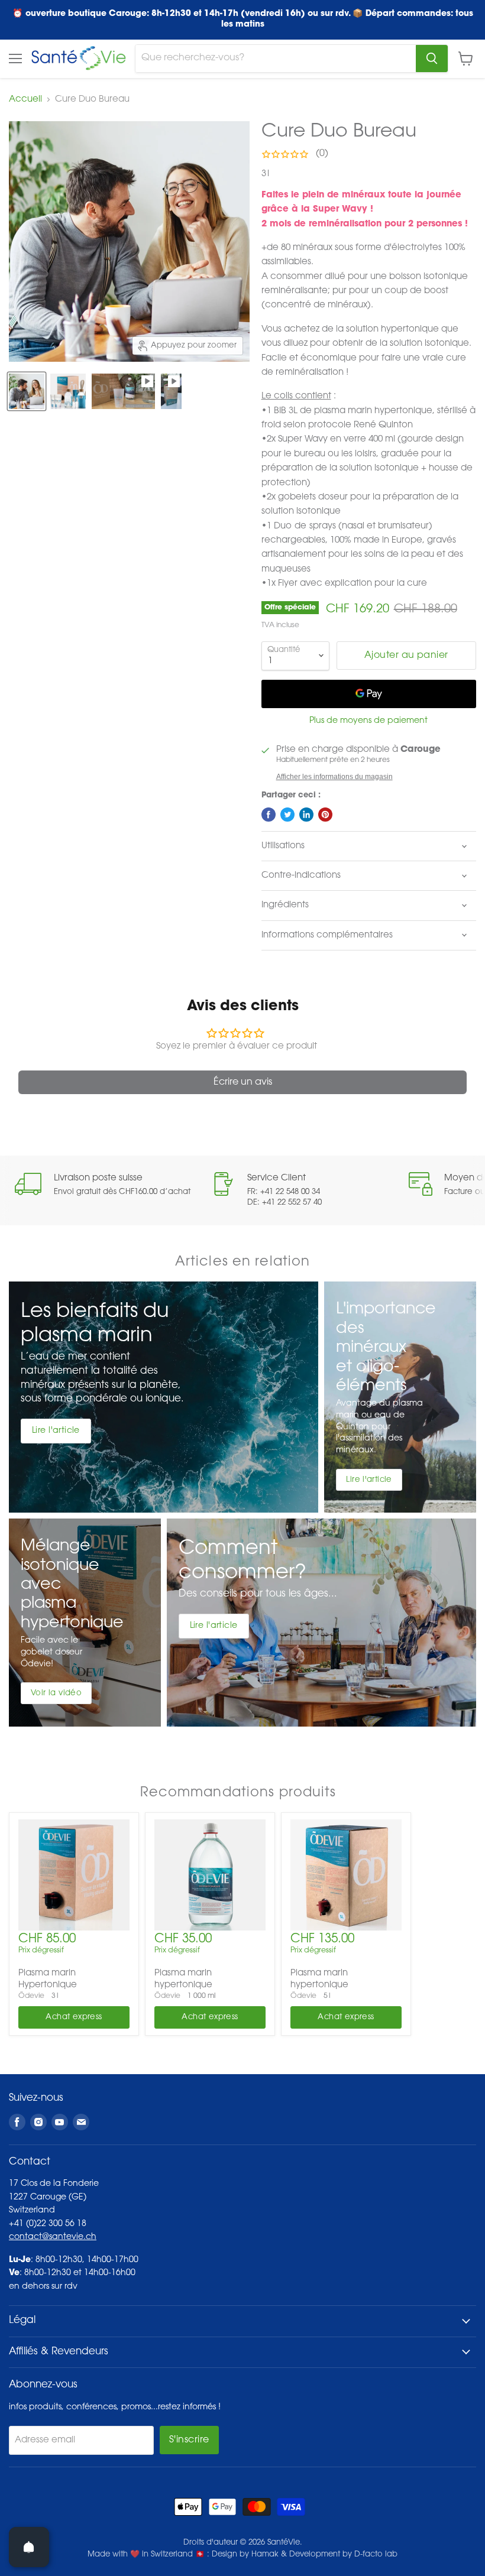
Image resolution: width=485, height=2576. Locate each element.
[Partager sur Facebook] (269, 815)
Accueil (25, 100)
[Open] (29, 2547)
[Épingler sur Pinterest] (325, 815)
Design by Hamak (245, 2554)
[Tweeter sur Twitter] (287, 815)
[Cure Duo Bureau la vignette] (27, 391)
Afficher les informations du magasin (334, 777)
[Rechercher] (432, 59)
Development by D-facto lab (343, 2554)
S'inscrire (189, 2440)
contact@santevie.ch (53, 2237)
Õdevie (31, 1996)
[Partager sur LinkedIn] (306, 815)
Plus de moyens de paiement (368, 721)
